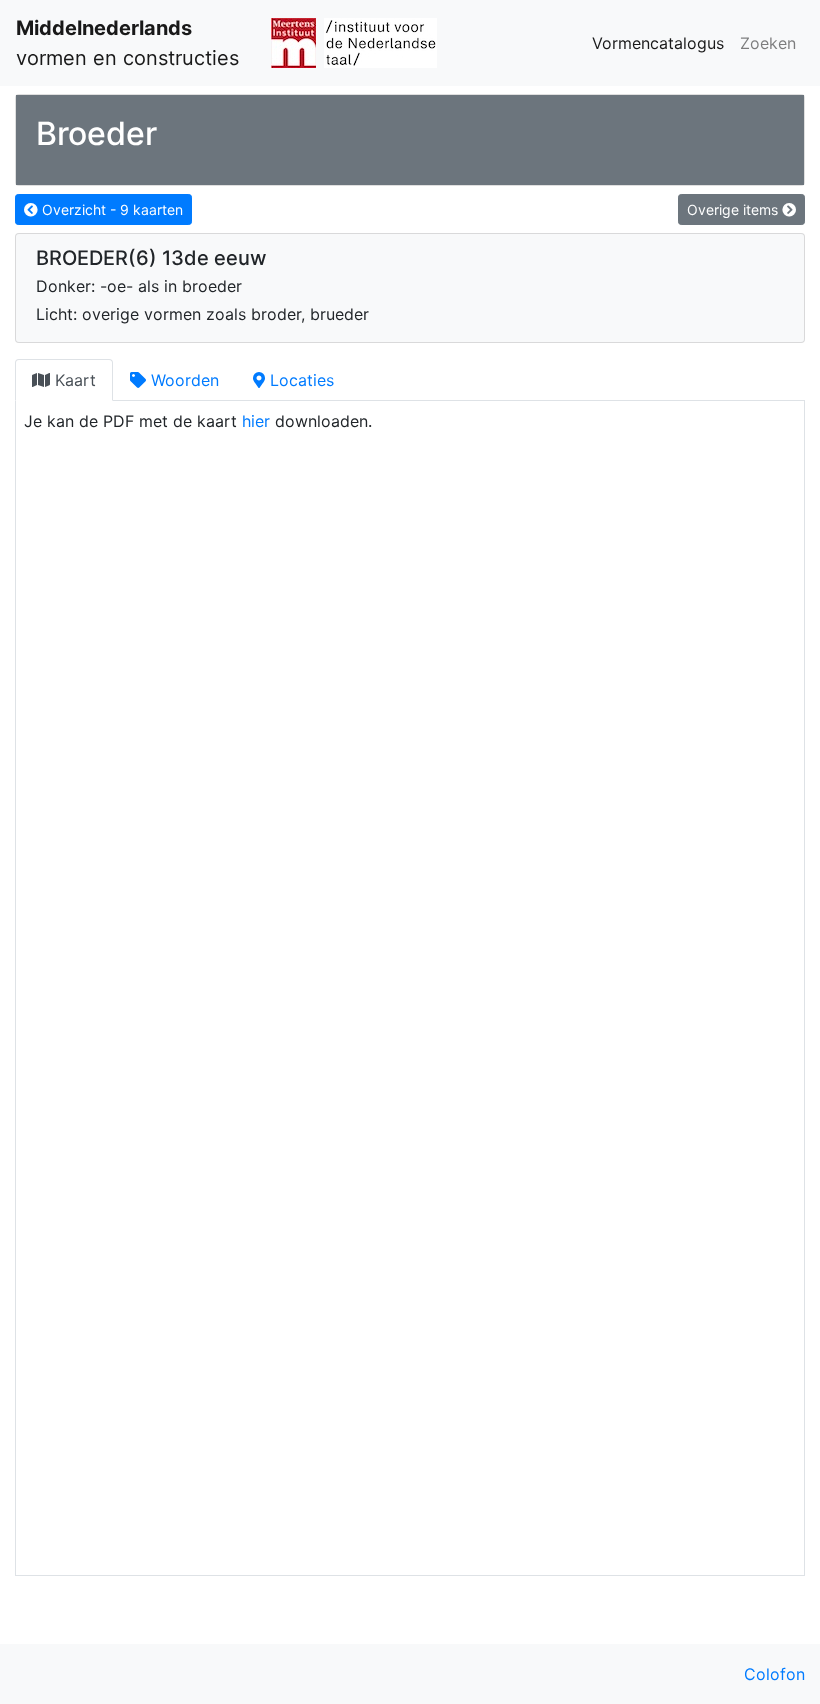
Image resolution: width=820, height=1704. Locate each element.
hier (256, 421)
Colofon (774, 1674)
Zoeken (768, 43)
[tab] (64, 380)
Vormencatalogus (658, 43)
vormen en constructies (127, 43)
